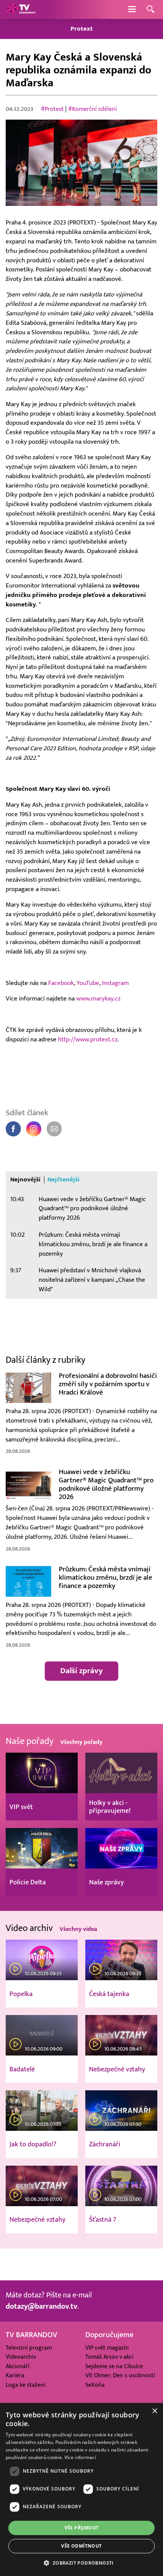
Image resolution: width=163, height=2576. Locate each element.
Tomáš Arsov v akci (109, 2357)
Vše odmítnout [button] (81, 2546)
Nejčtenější (63, 1180)
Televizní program (29, 2348)
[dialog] (81, 2490)
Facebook (61, 983)
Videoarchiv (21, 2357)
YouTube (88, 983)
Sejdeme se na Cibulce (114, 2366)
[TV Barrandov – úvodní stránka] (21, 9)
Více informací (80, 2457)
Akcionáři (18, 2366)
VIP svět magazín (107, 2348)
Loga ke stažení (26, 2385)
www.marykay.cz (98, 999)
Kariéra (15, 2375)
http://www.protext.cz (88, 1039)
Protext (82, 29)
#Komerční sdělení (92, 109)
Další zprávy (81, 1671)
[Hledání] (150, 10)
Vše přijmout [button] (82, 2528)
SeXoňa (95, 2385)
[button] (81, 2563)
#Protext (52, 109)
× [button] (154, 2411)
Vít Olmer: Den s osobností (120, 2375)
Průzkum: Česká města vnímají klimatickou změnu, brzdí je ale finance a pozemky (93, 1244)
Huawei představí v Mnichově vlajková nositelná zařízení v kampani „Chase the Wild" (92, 1280)
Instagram (115, 983)
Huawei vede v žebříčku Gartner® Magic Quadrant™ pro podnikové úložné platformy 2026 (92, 1209)
